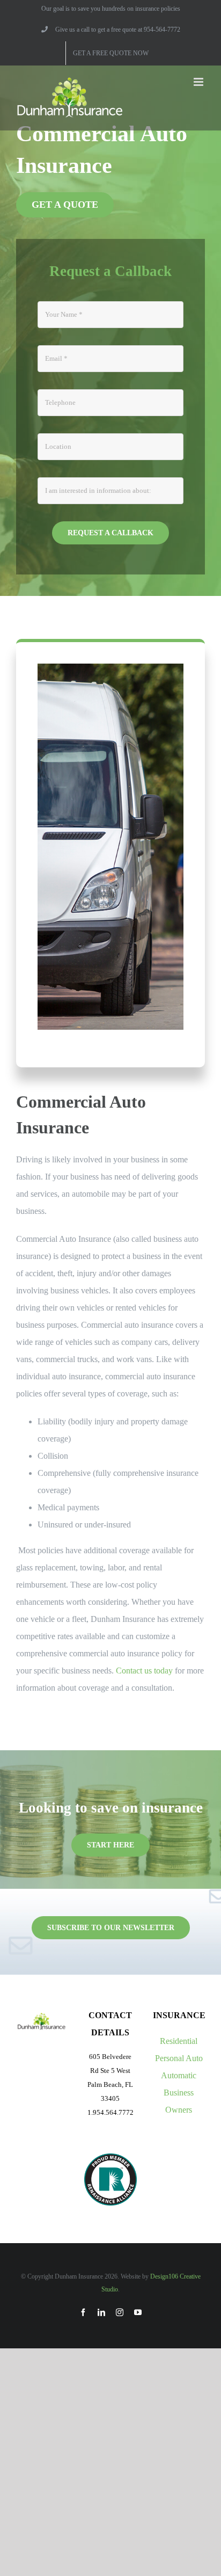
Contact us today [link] (144, 1671)
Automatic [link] (179, 2075)
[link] (111, 30)
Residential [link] (179, 2041)
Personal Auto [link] (179, 2058)
